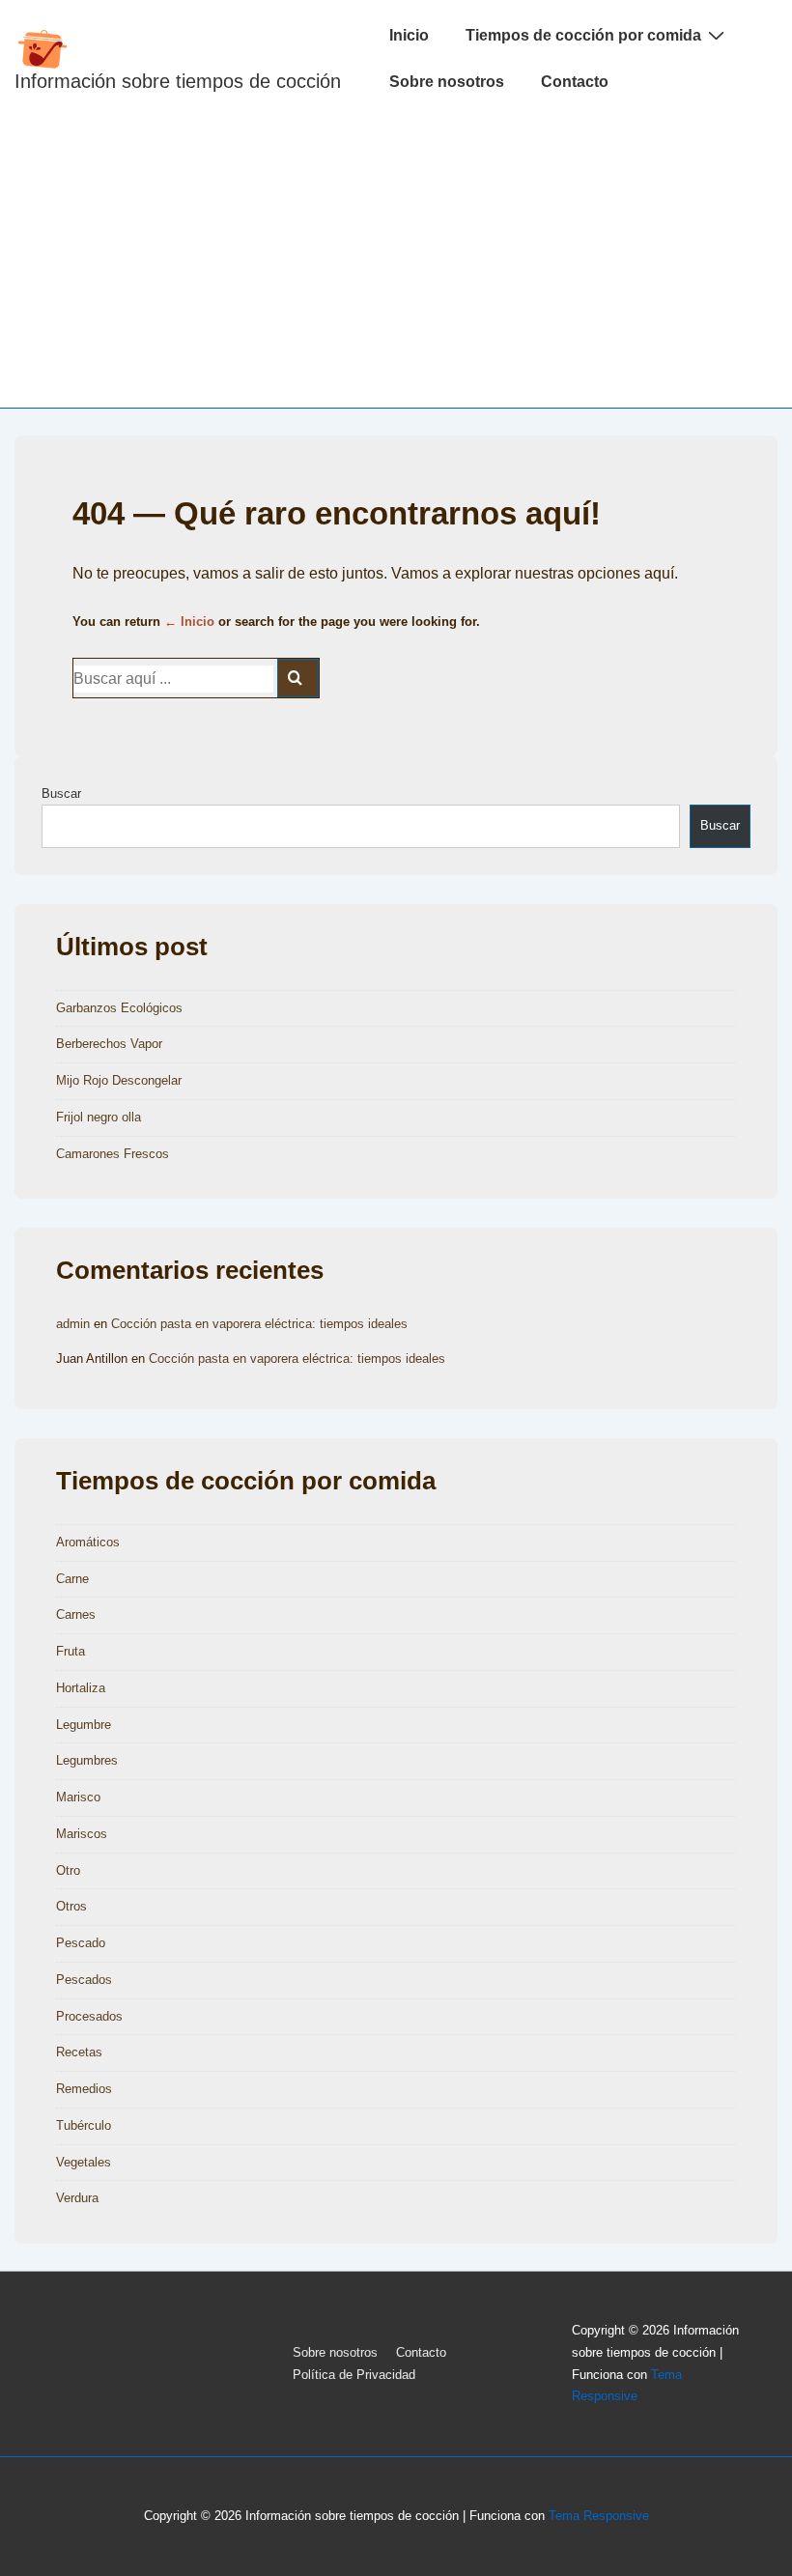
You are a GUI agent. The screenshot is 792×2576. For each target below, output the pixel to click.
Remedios (84, 2089)
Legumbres (87, 1760)
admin (73, 1324)
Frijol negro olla (99, 1117)
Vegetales (84, 2162)
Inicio (409, 35)
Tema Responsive (599, 2516)
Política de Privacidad (354, 2375)
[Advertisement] (396, 263)
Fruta (71, 1651)
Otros (71, 1906)
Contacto (575, 82)
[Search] (298, 678)
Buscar (61, 793)
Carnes (76, 1614)
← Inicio (189, 622)
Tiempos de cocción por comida (583, 35)
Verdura (77, 2198)
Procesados (89, 2016)
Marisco (78, 1797)
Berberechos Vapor (109, 1044)
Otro (68, 1870)
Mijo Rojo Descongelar (119, 1080)
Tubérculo (84, 2125)
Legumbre (84, 1725)
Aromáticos (88, 1542)
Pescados (84, 1980)
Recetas (79, 2052)
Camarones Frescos (113, 1154)
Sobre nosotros (447, 82)
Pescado (81, 1943)
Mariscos (82, 1834)
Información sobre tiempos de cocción (178, 81)
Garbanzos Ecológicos (119, 1008)
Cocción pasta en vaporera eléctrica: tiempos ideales (259, 1324)
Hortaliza (81, 1688)
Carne (72, 1579)
